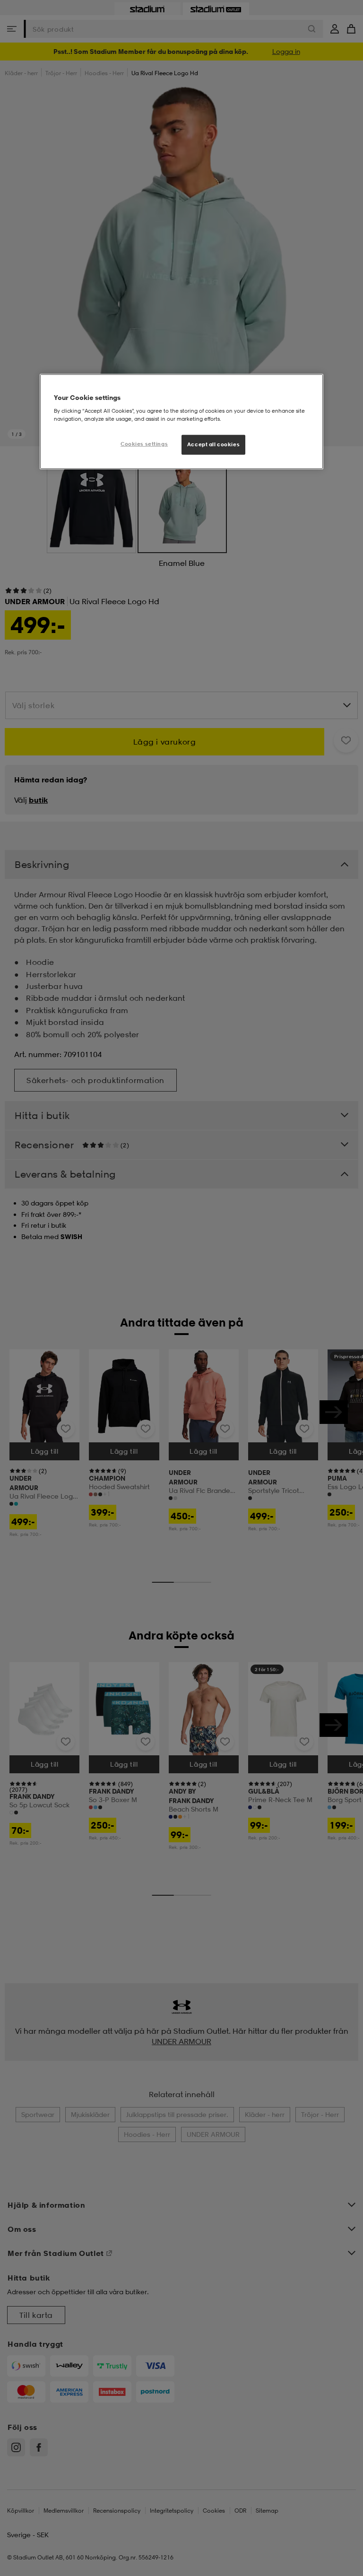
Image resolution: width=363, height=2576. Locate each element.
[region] (181, 422)
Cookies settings (144, 444)
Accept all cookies (213, 444)
